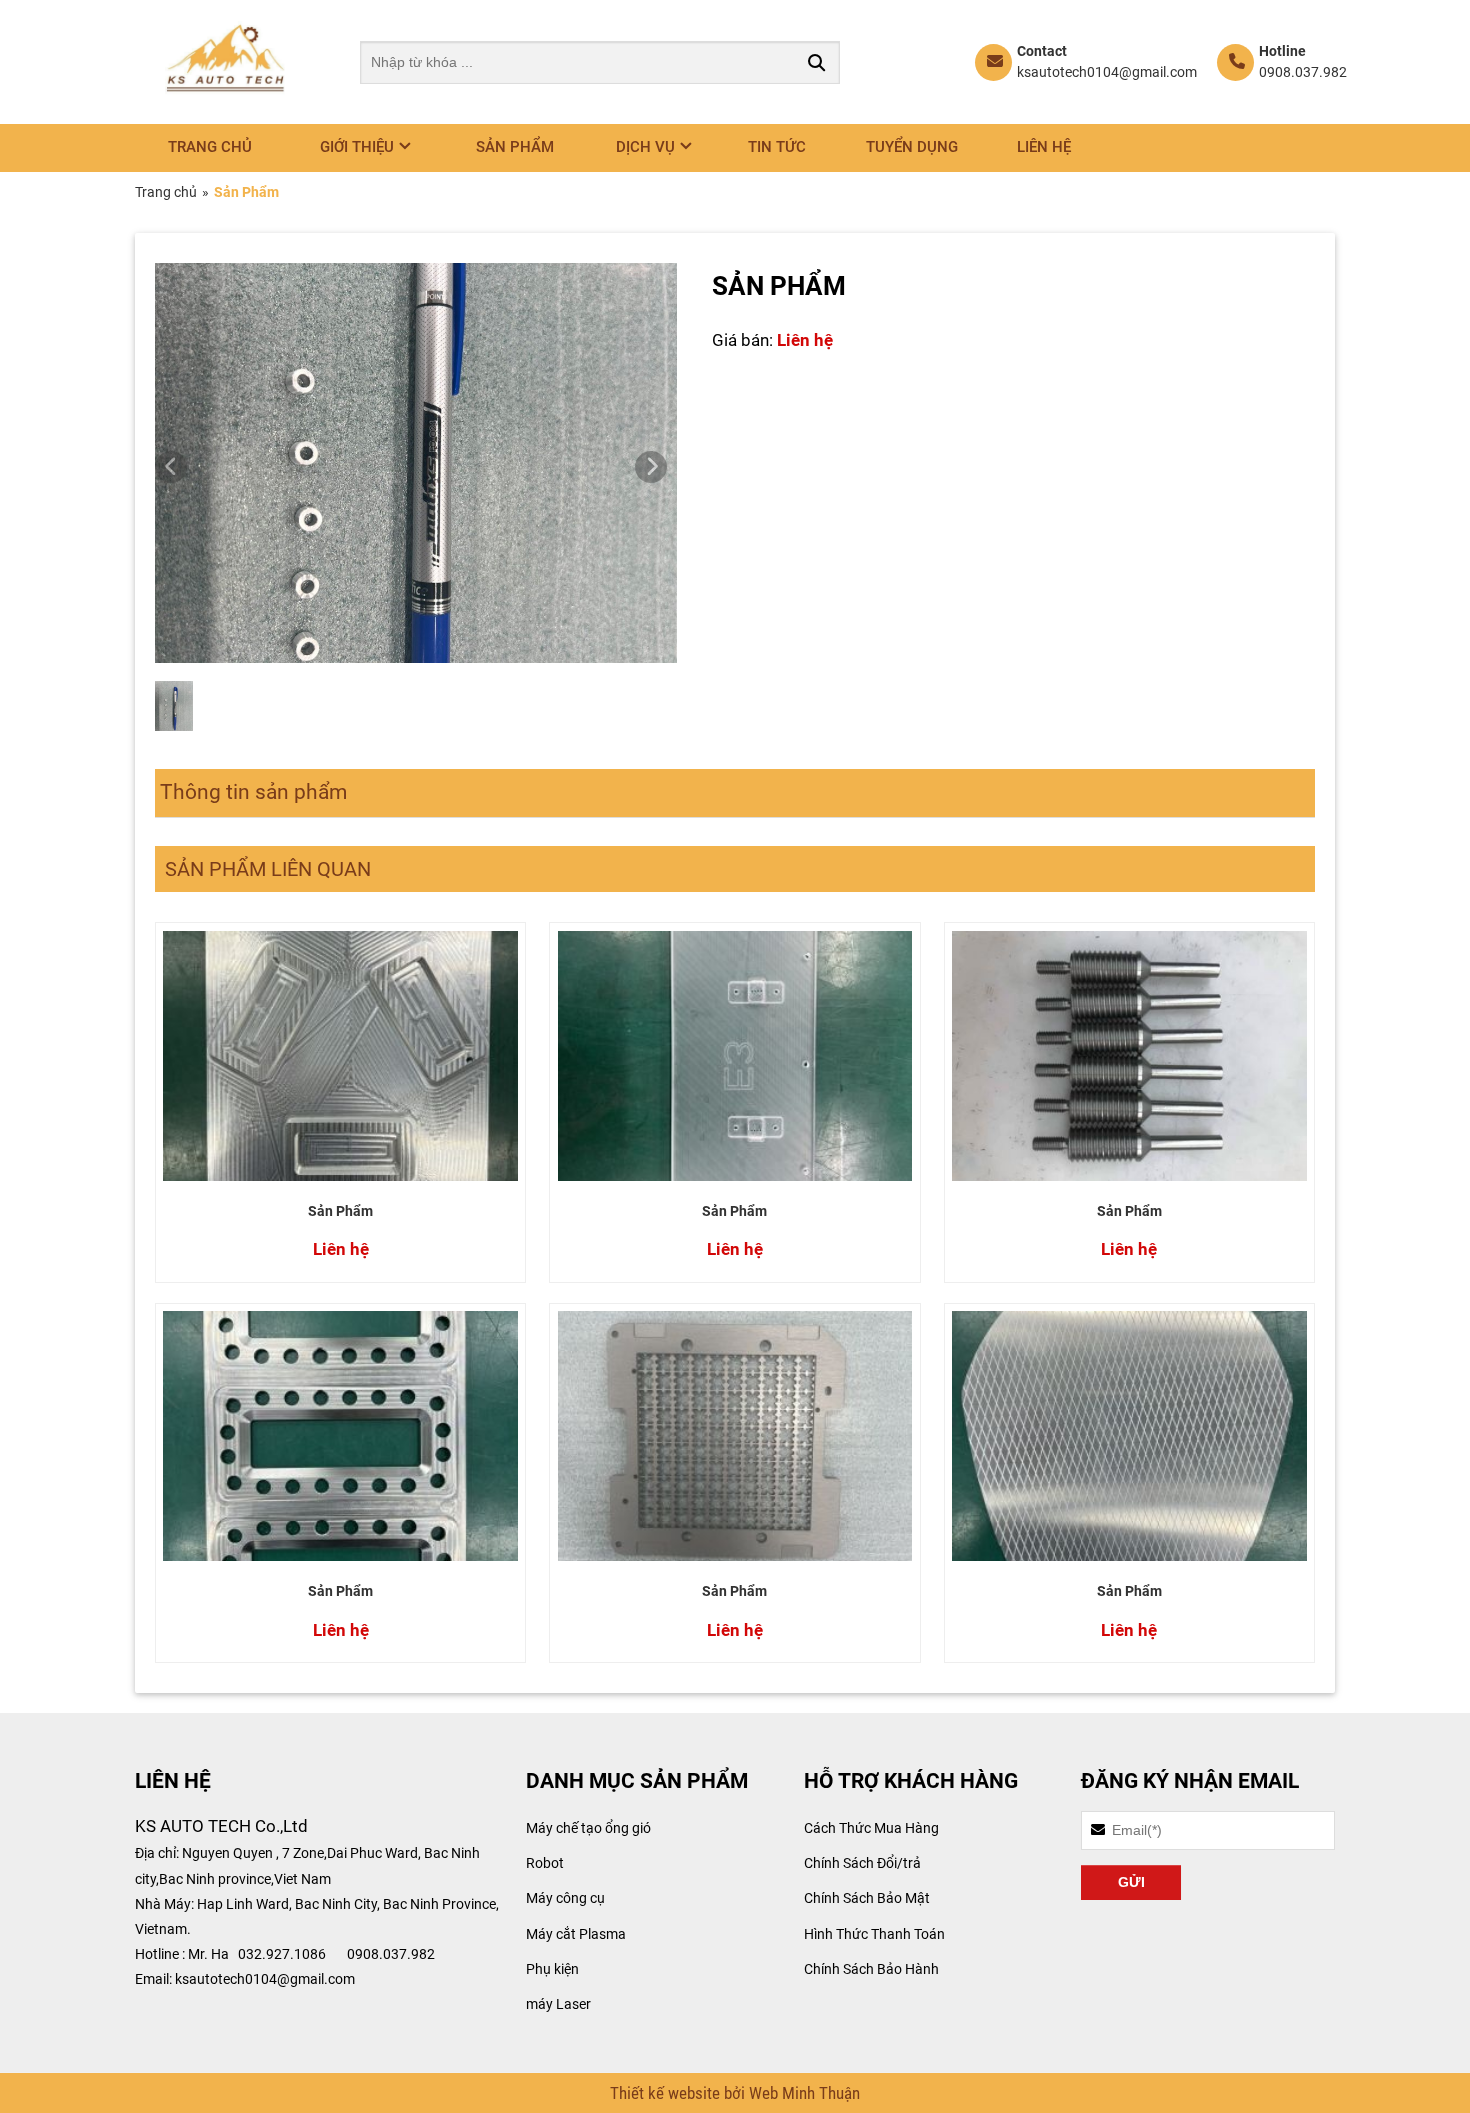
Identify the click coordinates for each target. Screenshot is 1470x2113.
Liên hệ (1044, 147)
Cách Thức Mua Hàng (871, 1828)
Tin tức (777, 147)
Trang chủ (210, 147)
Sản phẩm (515, 147)
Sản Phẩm (340, 1211)
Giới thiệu (357, 147)
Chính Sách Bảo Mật (867, 1898)
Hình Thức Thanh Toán (874, 1934)
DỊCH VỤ (645, 147)
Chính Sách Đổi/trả (862, 1863)
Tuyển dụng (912, 147)
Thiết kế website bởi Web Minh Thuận (735, 2093)
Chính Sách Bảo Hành (871, 1969)
